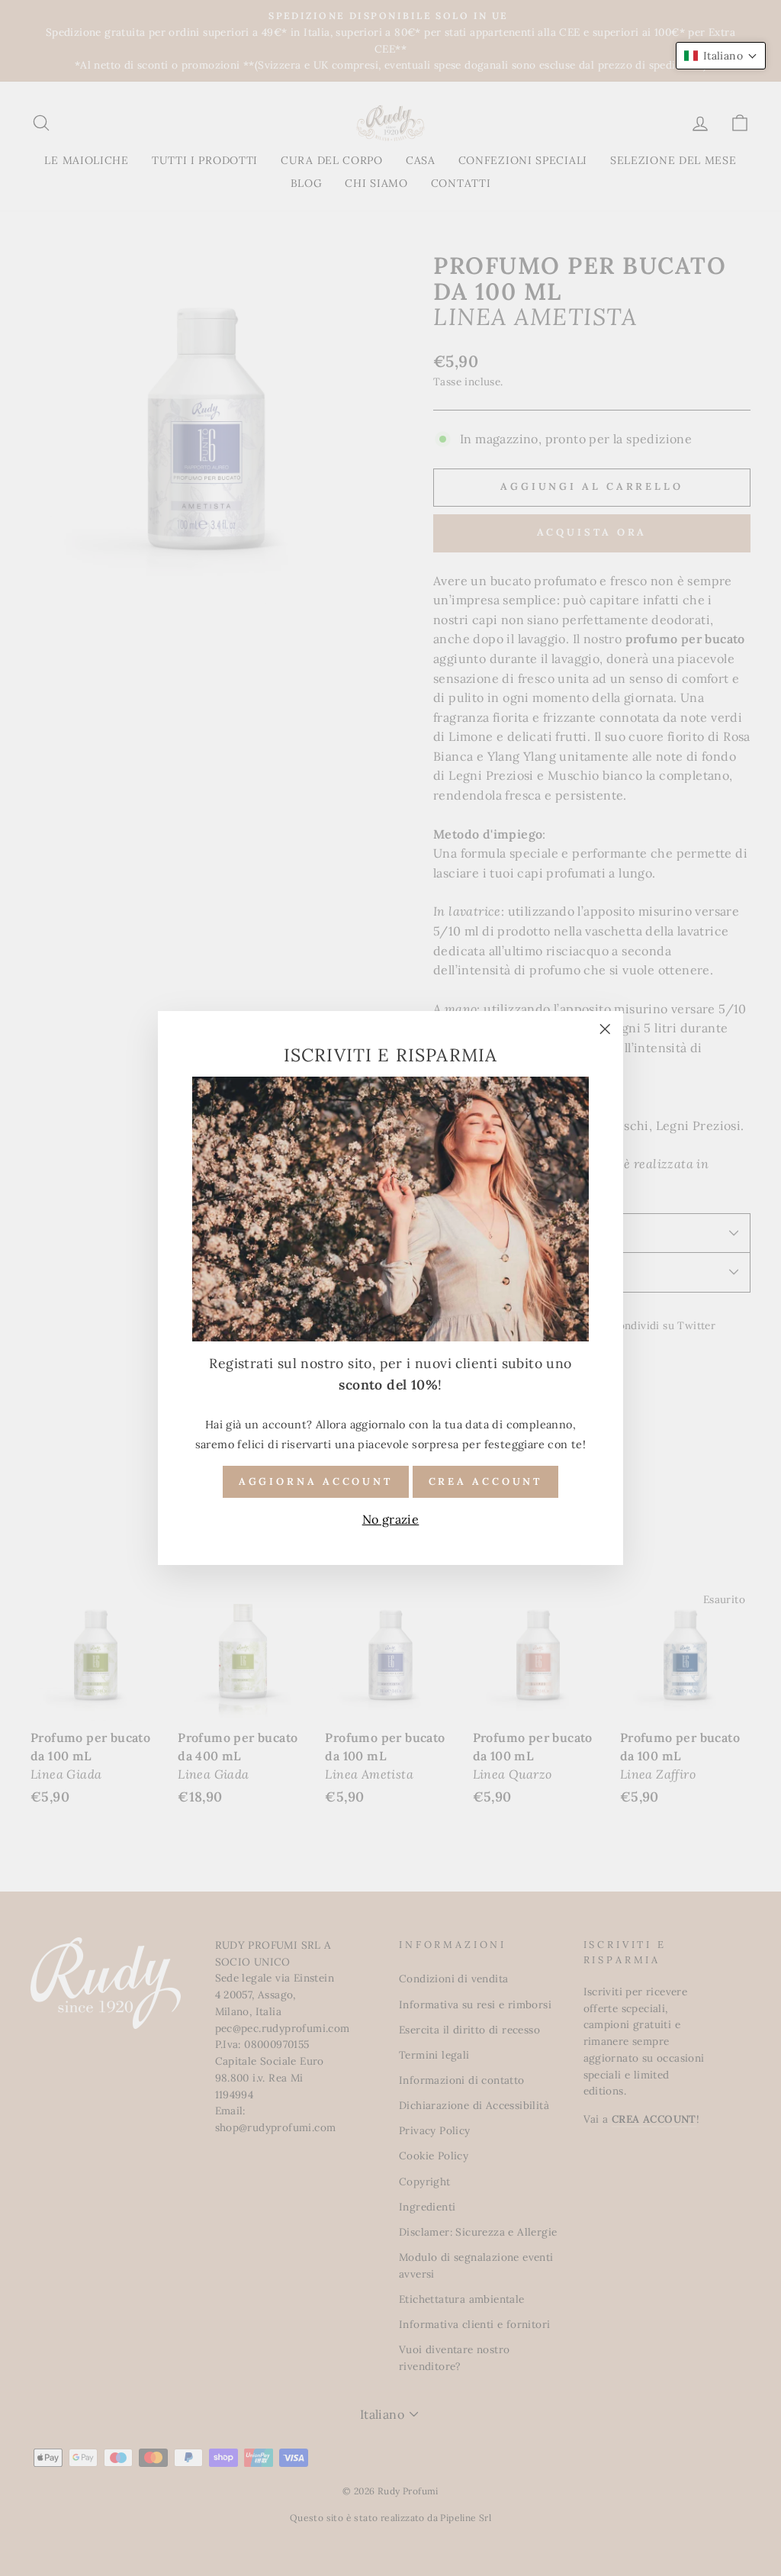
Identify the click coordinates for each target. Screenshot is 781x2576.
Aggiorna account (316, 1481)
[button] (721, 56)
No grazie (391, 1519)
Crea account (486, 1481)
